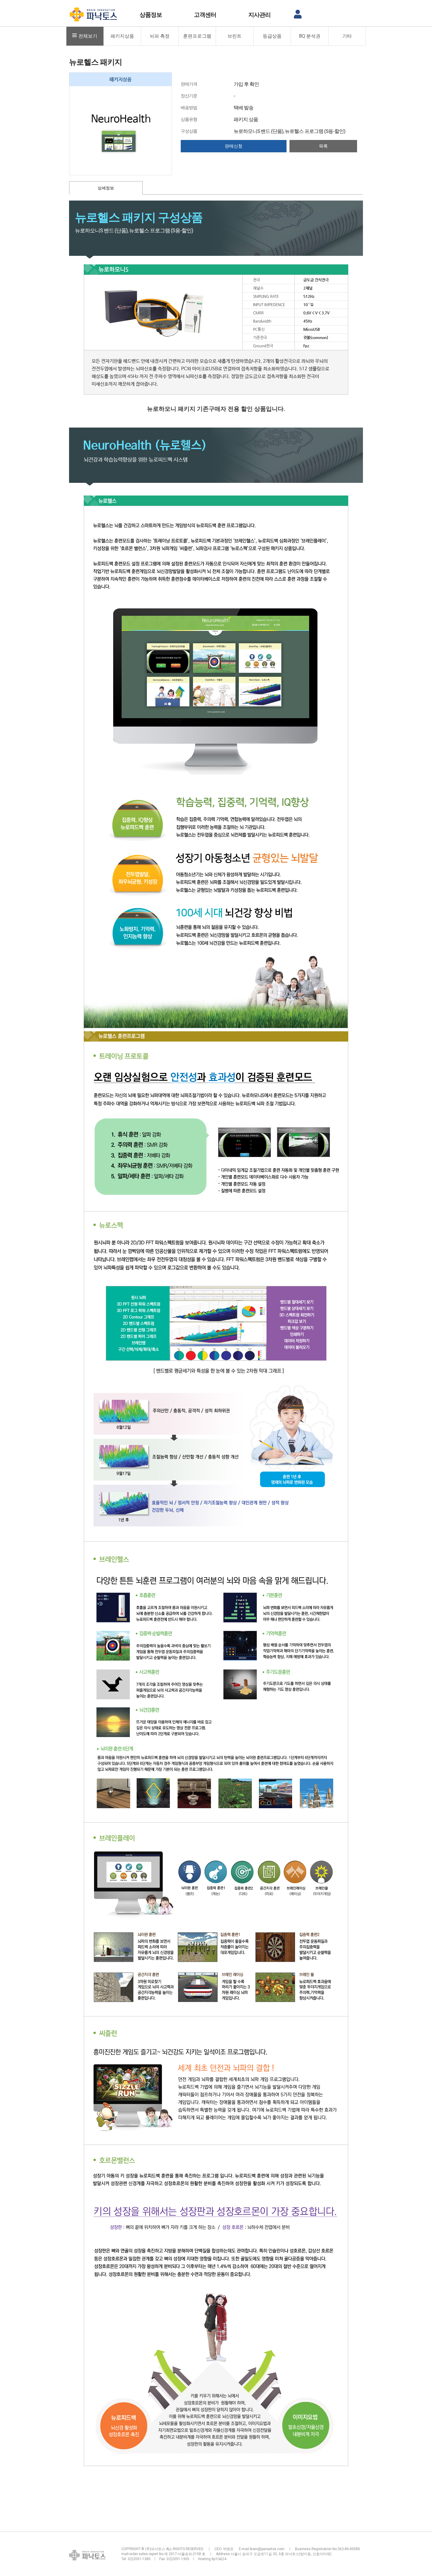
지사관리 (259, 15)
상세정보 (106, 188)
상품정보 (151, 15)
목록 (323, 146)
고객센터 (205, 15)
